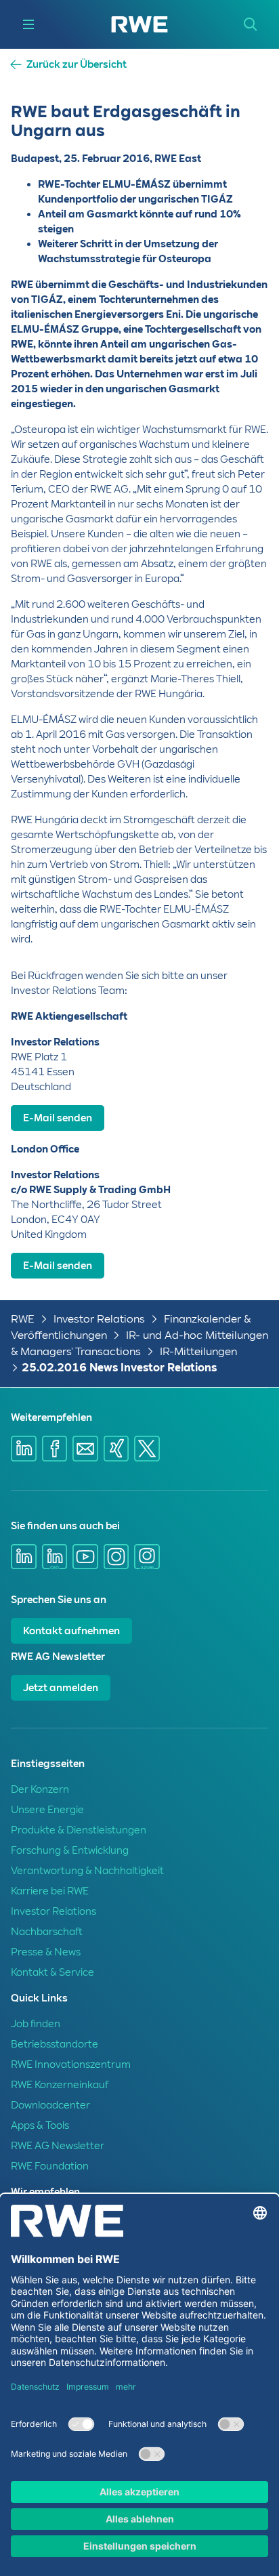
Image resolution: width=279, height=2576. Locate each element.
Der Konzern (40, 1789)
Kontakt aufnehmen (71, 1631)
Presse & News (46, 1952)
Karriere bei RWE (50, 1891)
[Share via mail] (85, 1449)
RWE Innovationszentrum (71, 2064)
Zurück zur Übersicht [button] (77, 65)
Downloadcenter (50, 2105)
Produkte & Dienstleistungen (79, 1830)
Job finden (36, 2024)
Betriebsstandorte (55, 2044)
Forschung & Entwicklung (70, 1850)
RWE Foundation (50, 2166)
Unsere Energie (47, 1810)
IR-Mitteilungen (198, 1351)
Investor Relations (99, 1319)
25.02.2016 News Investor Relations (119, 1368)
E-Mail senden (58, 1118)
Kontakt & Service (52, 1972)
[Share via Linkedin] (24, 1449)
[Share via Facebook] (55, 1449)
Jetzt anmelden (61, 1688)
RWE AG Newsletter (58, 2146)
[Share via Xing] (116, 1449)
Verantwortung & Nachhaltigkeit (87, 1871)
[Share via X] (147, 1449)
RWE (23, 1319)
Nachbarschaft (47, 1932)
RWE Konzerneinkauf (60, 2085)
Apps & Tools (40, 2125)
